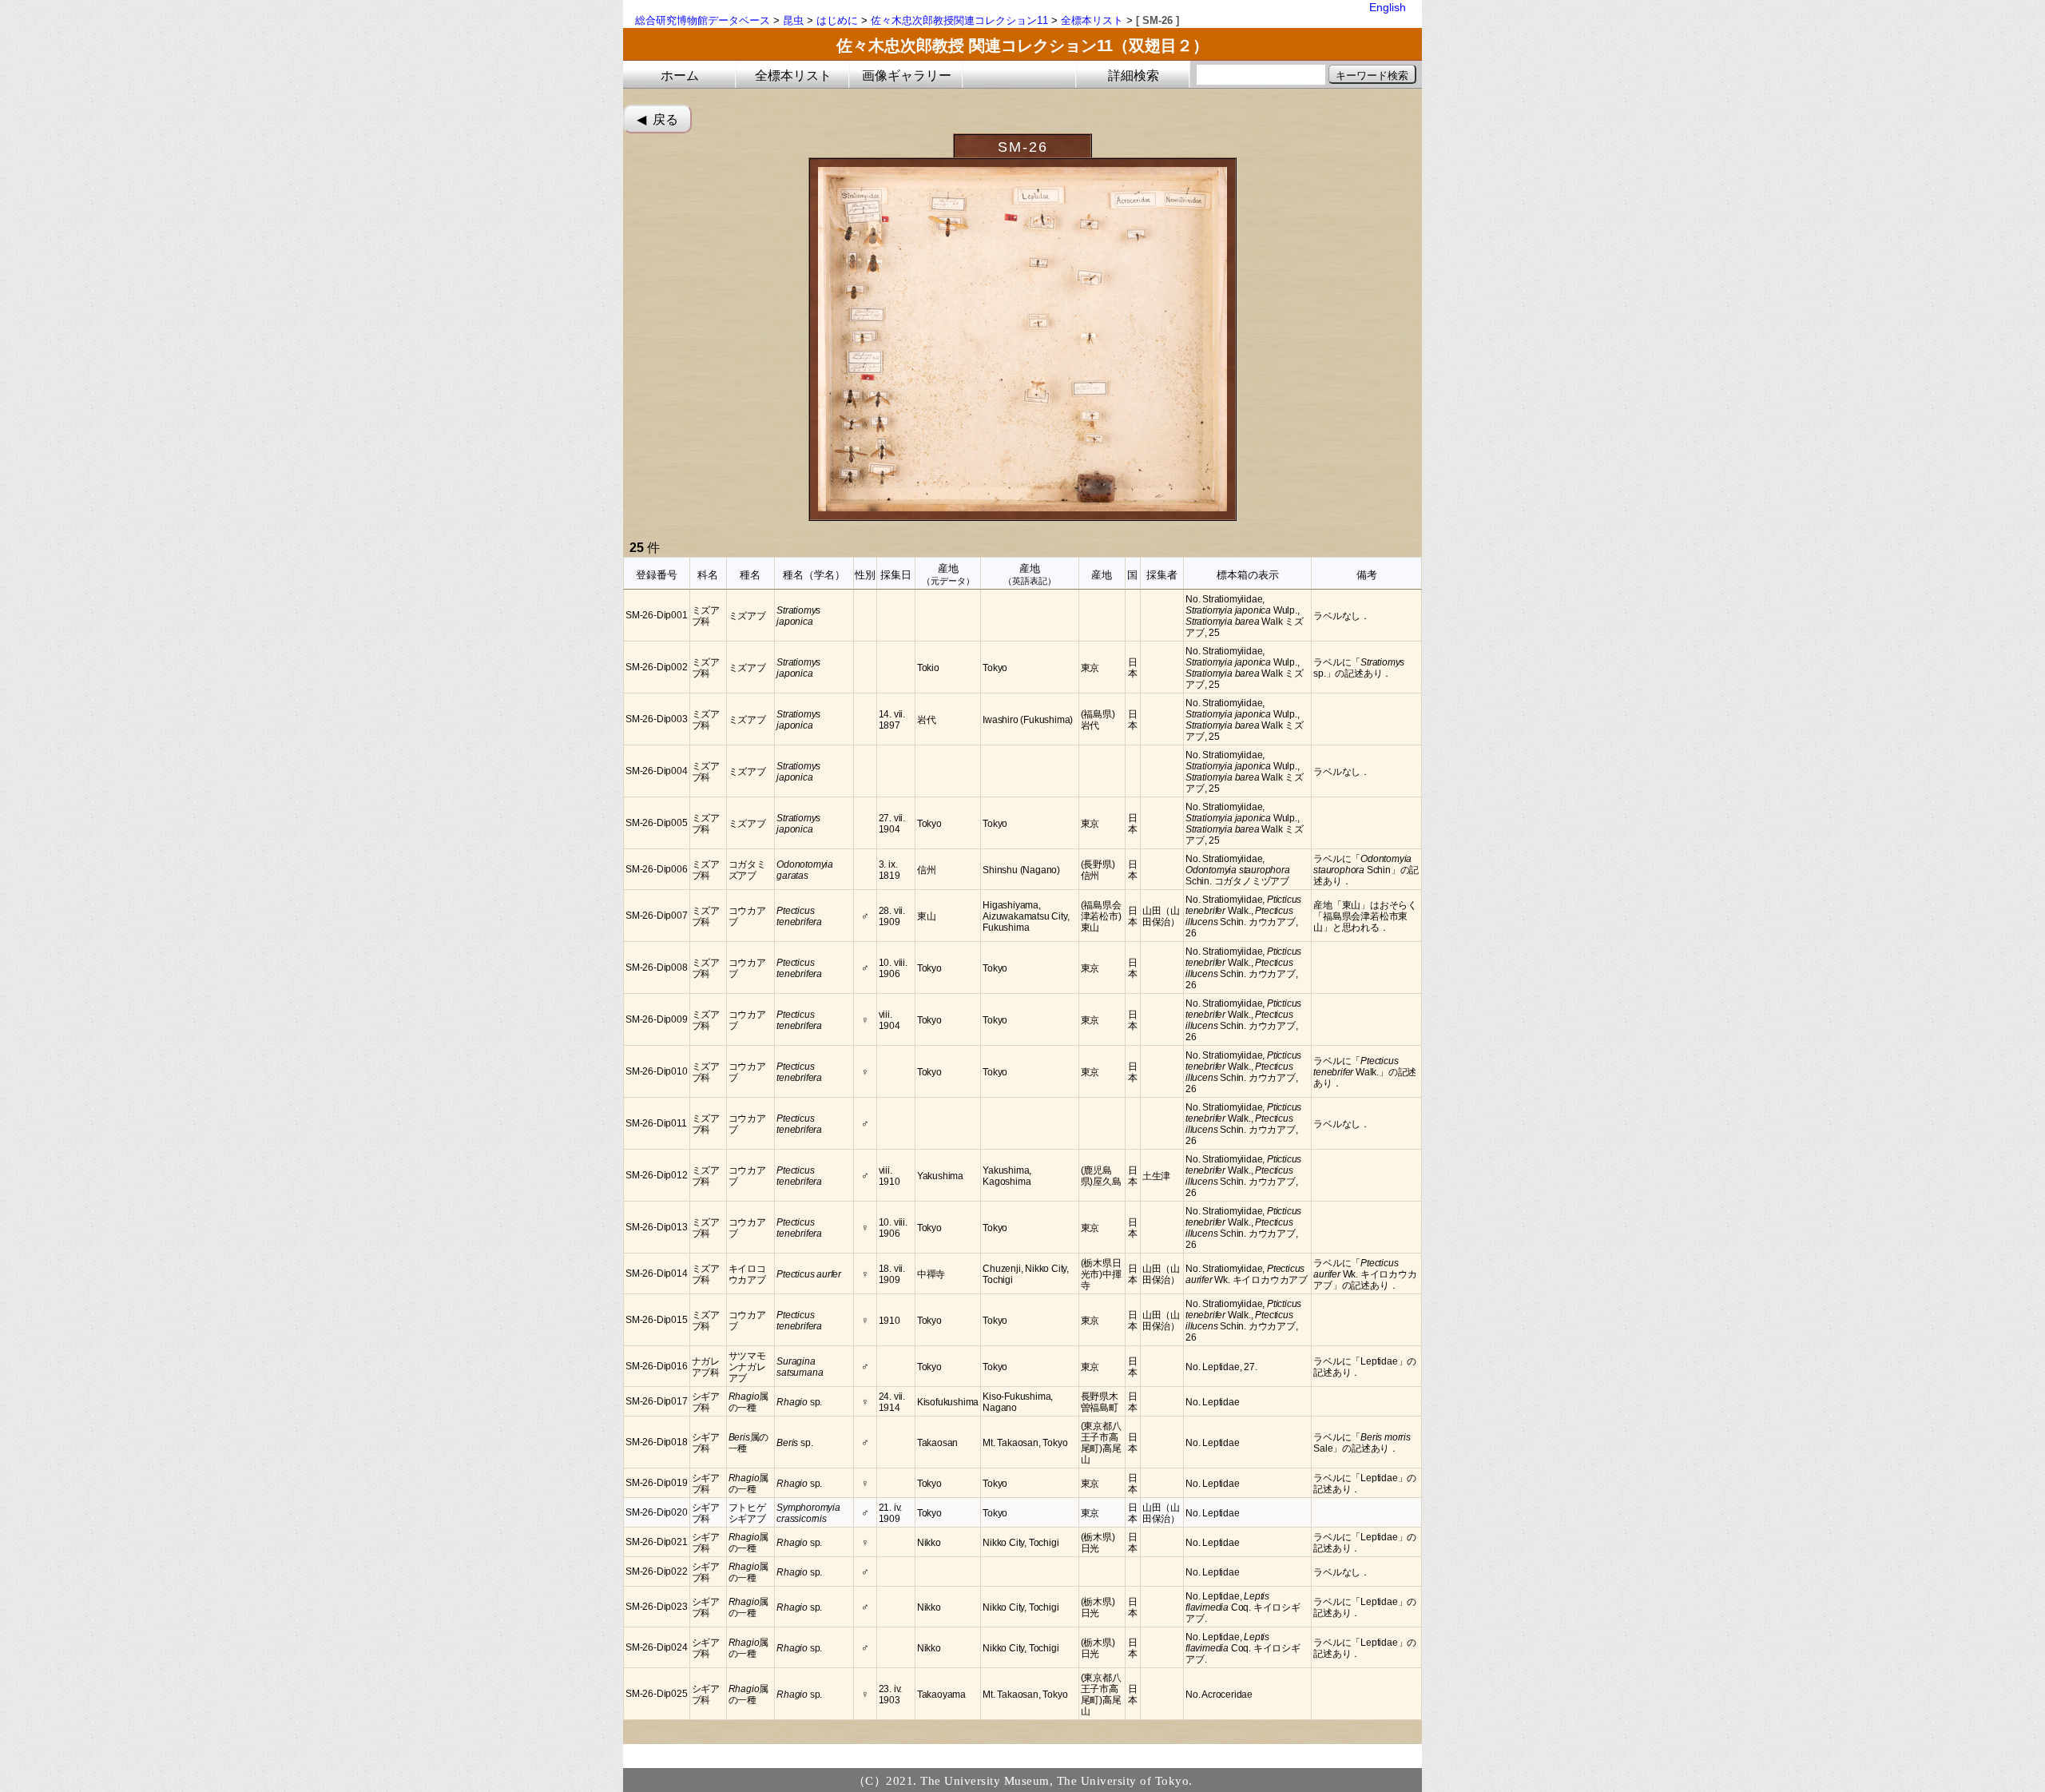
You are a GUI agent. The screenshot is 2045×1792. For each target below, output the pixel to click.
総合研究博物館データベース (703, 20)
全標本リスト (1092, 20)
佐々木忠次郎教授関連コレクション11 (959, 20)
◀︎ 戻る (657, 119)
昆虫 (793, 20)
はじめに (837, 20)
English (1388, 7)
